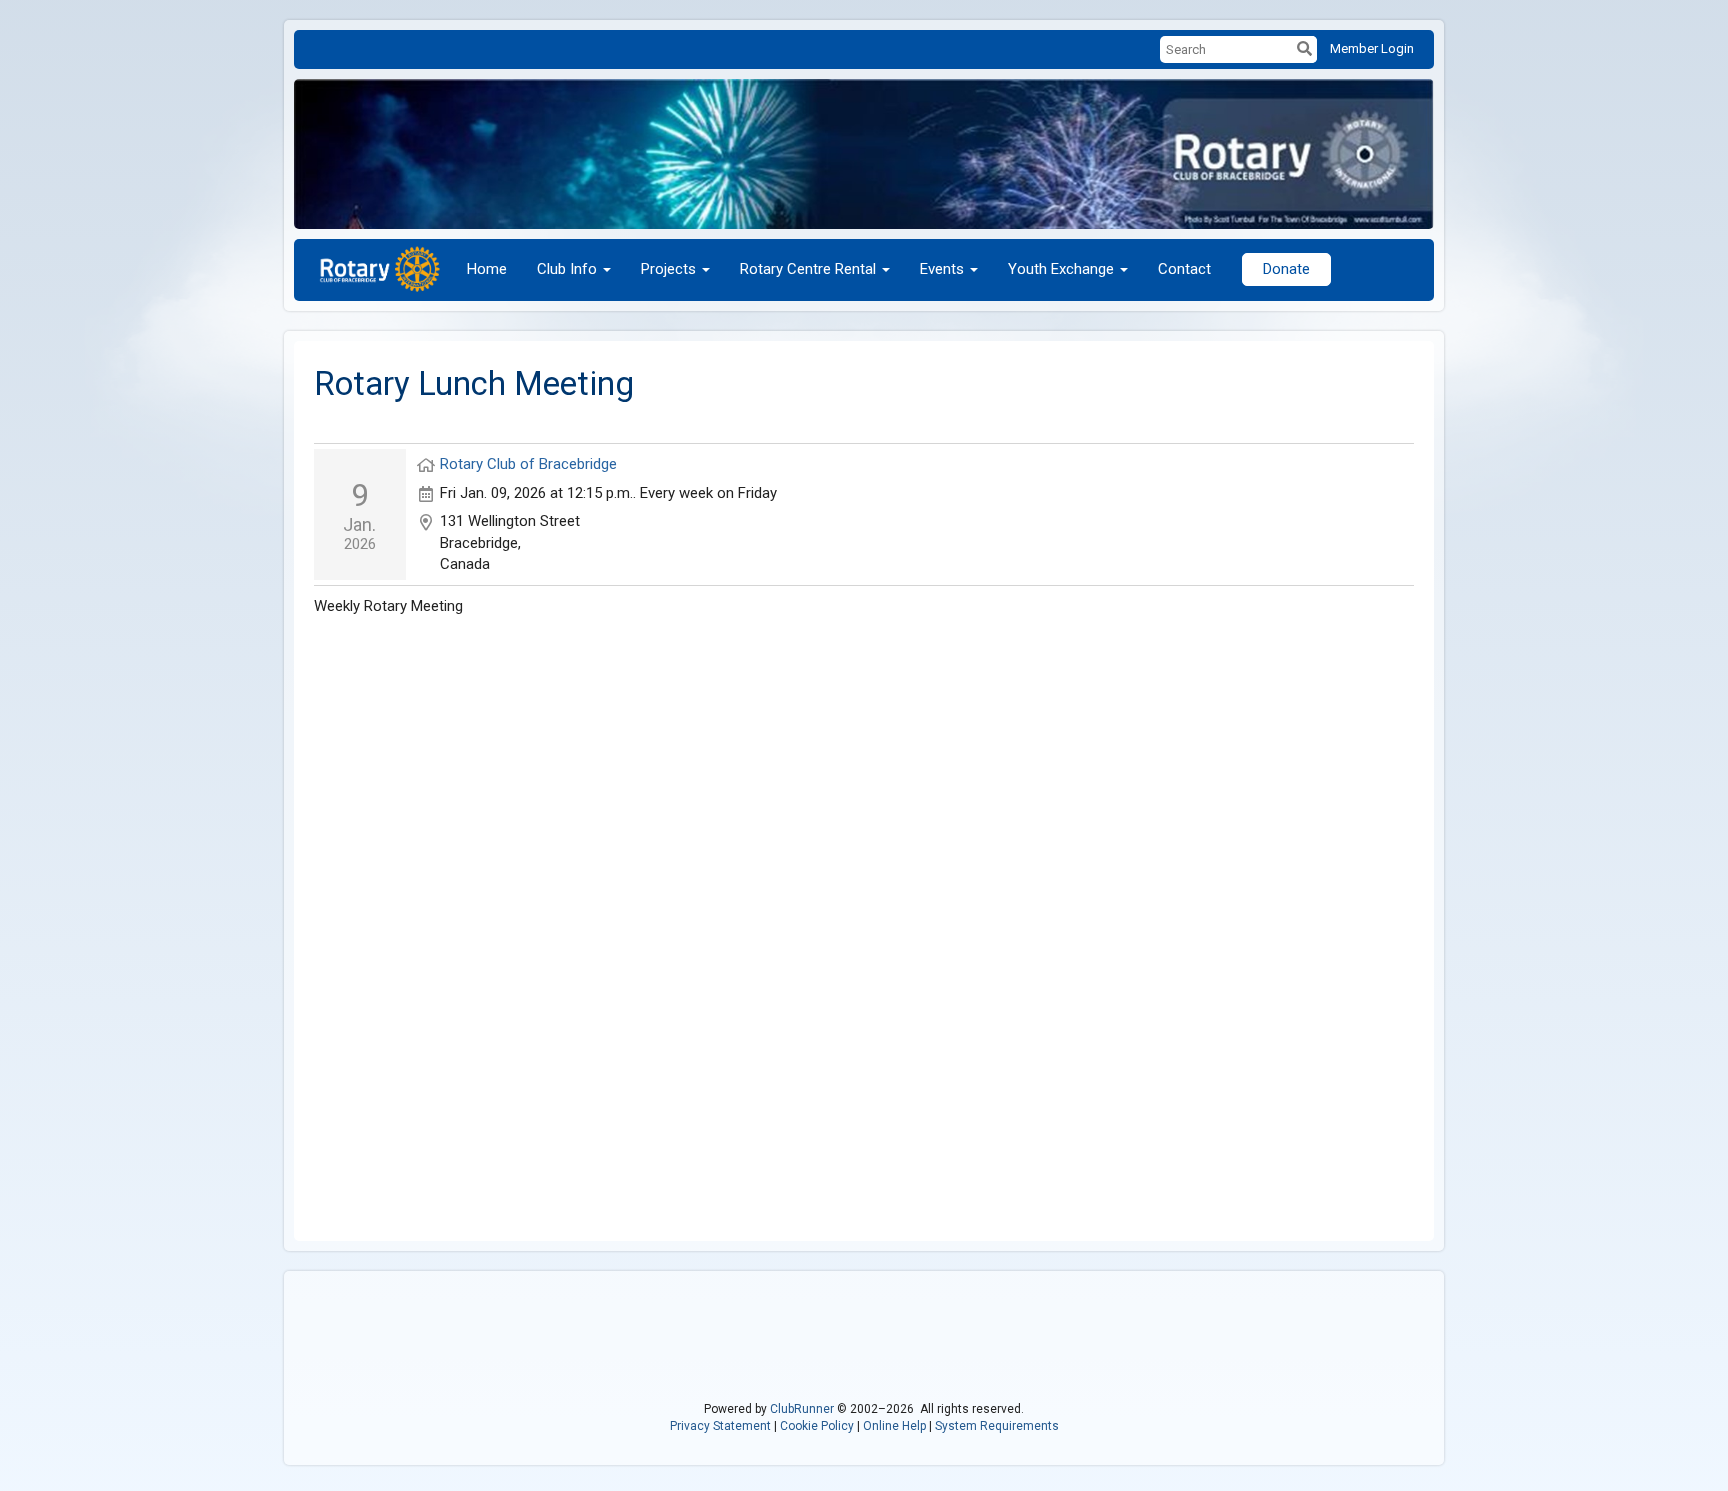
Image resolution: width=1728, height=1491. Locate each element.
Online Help (894, 1426)
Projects (668, 269)
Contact (1184, 269)
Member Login (1372, 48)
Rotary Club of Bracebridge (528, 464)
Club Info (567, 269)
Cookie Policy (817, 1426)
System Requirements (997, 1426)
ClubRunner (802, 1409)
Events (942, 269)
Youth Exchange (1061, 269)
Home (487, 269)
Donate (1286, 269)
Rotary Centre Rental (808, 269)
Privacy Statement (720, 1426)
